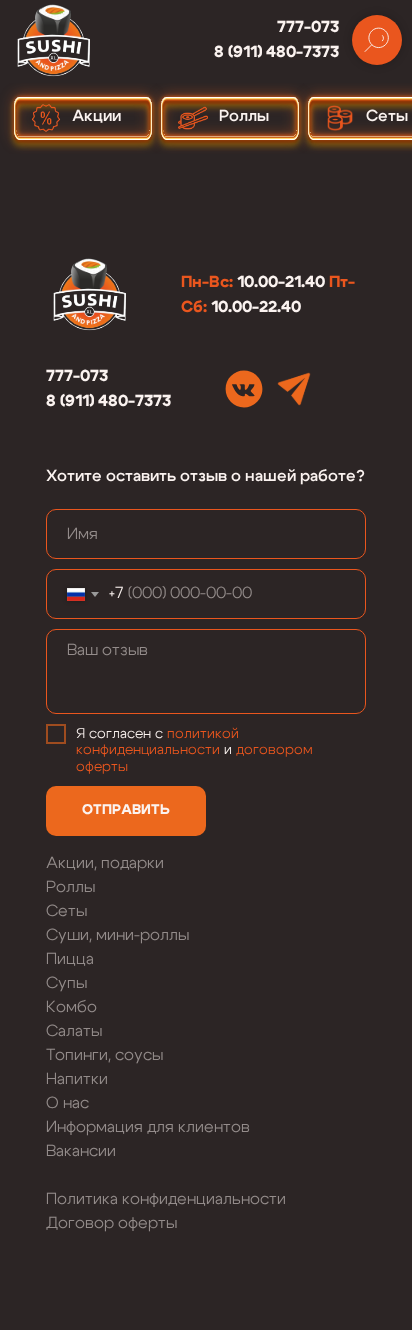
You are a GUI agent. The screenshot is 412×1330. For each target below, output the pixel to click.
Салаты (74, 1031)
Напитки (77, 1079)
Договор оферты (111, 1223)
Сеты (66, 911)
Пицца (70, 959)
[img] (244, 389)
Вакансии (81, 1151)
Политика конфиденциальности (166, 1199)
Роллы (70, 887)
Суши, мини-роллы (117, 935)
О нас (67, 1103)
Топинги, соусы (104, 1055)
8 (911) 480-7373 (276, 52)
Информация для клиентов (148, 1127)
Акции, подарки (105, 863)
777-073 (308, 27)
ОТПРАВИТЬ (126, 810)
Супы (66, 983)
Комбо (71, 1007)
